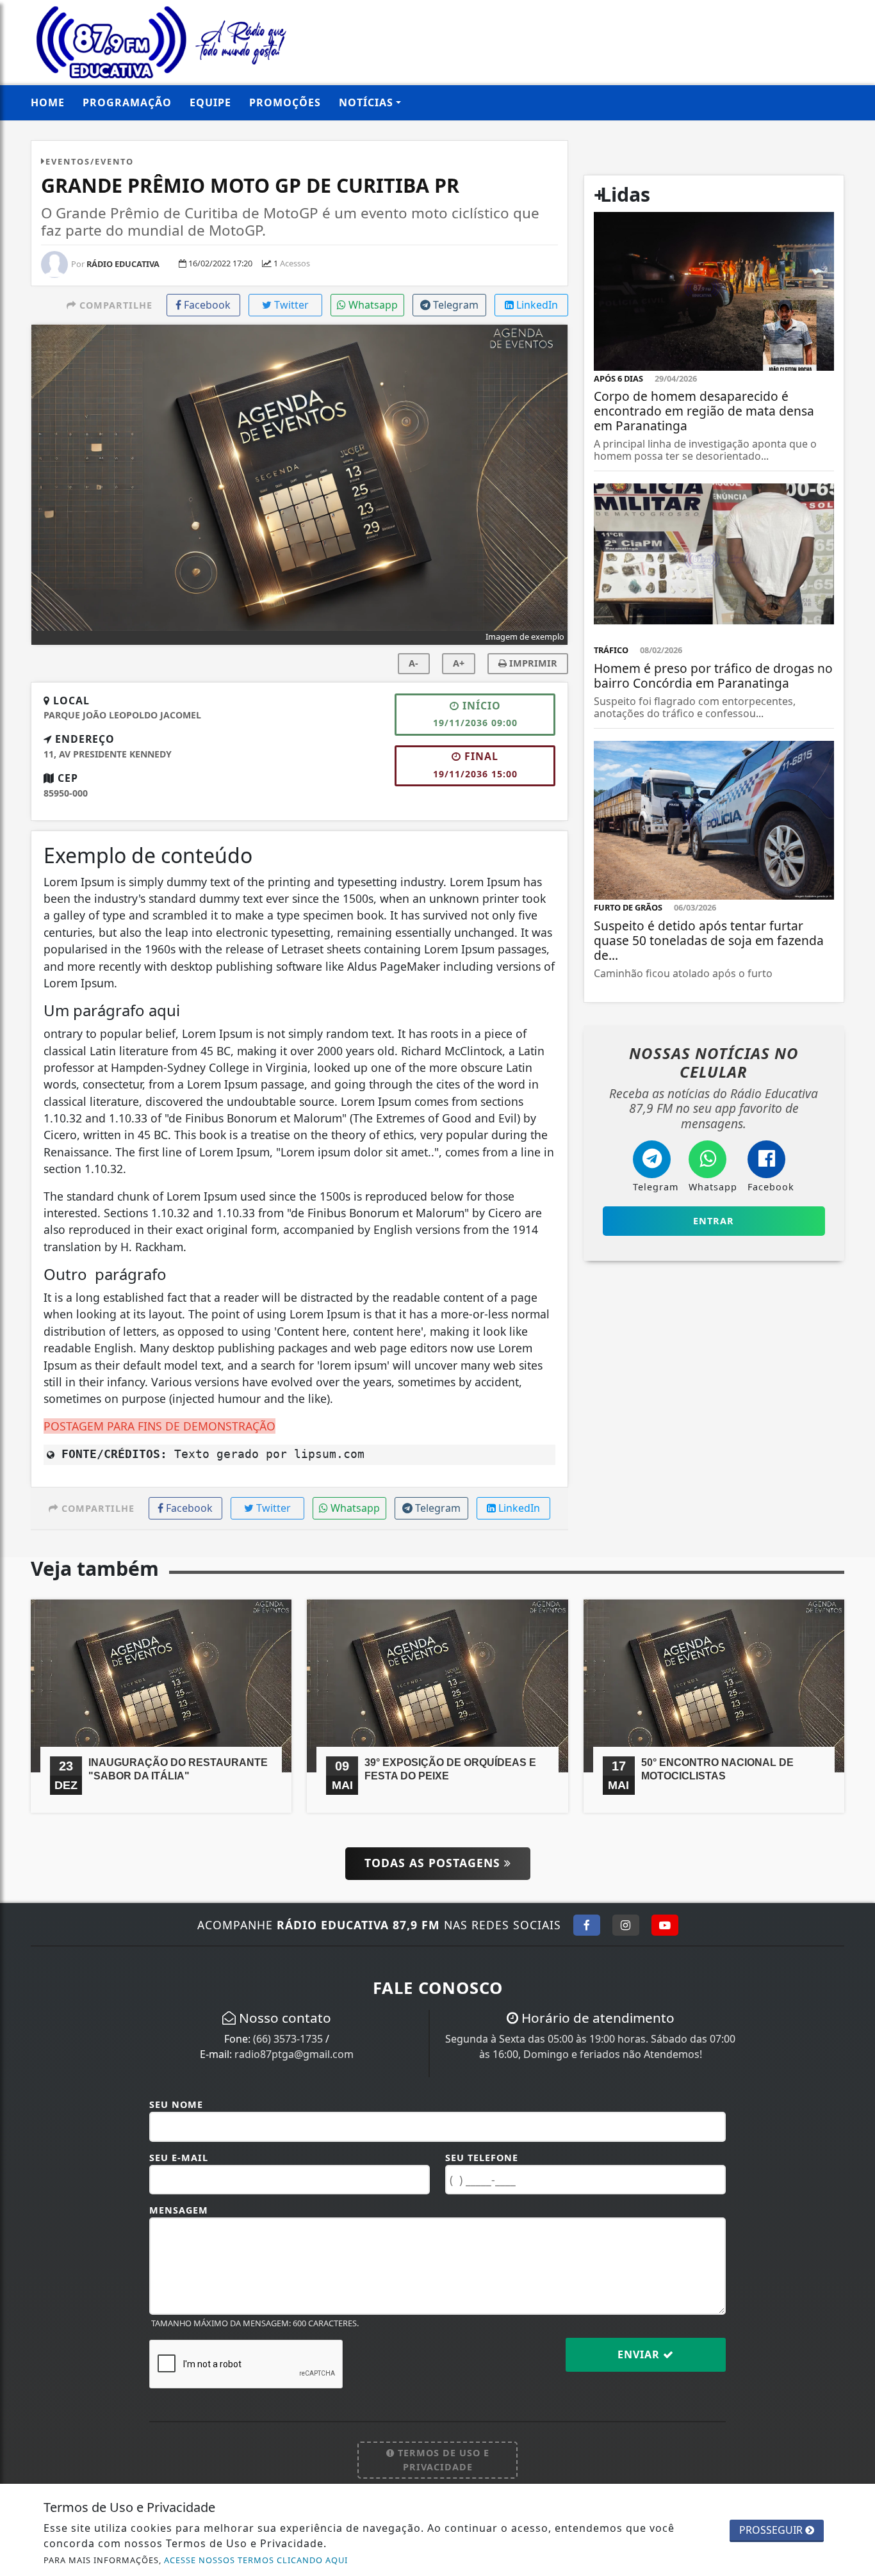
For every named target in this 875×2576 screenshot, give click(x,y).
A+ (459, 663)
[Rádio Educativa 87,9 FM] (161, 41)
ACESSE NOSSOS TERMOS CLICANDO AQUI (256, 2560)
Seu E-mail (179, 2158)
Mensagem (179, 2210)
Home (48, 102)
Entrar (714, 1221)
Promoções (285, 102)
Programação (127, 102)
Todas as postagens (434, 1863)
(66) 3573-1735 (288, 2039)
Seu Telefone (482, 2158)
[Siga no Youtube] (665, 1925)
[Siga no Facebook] (587, 1925)
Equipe (210, 102)
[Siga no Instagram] (626, 1925)
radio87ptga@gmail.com (294, 2054)
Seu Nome (176, 2104)
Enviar (640, 2354)
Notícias (366, 102)
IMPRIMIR (532, 663)
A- (413, 663)
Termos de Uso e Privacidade (442, 2460)
